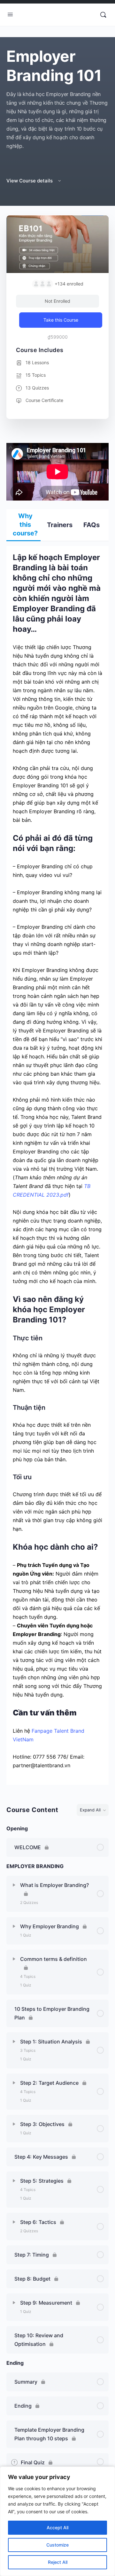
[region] (57, 2521)
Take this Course (61, 320)
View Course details (30, 181)
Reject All (58, 2562)
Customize (57, 2545)
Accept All (57, 2528)
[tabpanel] (57, 1114)
